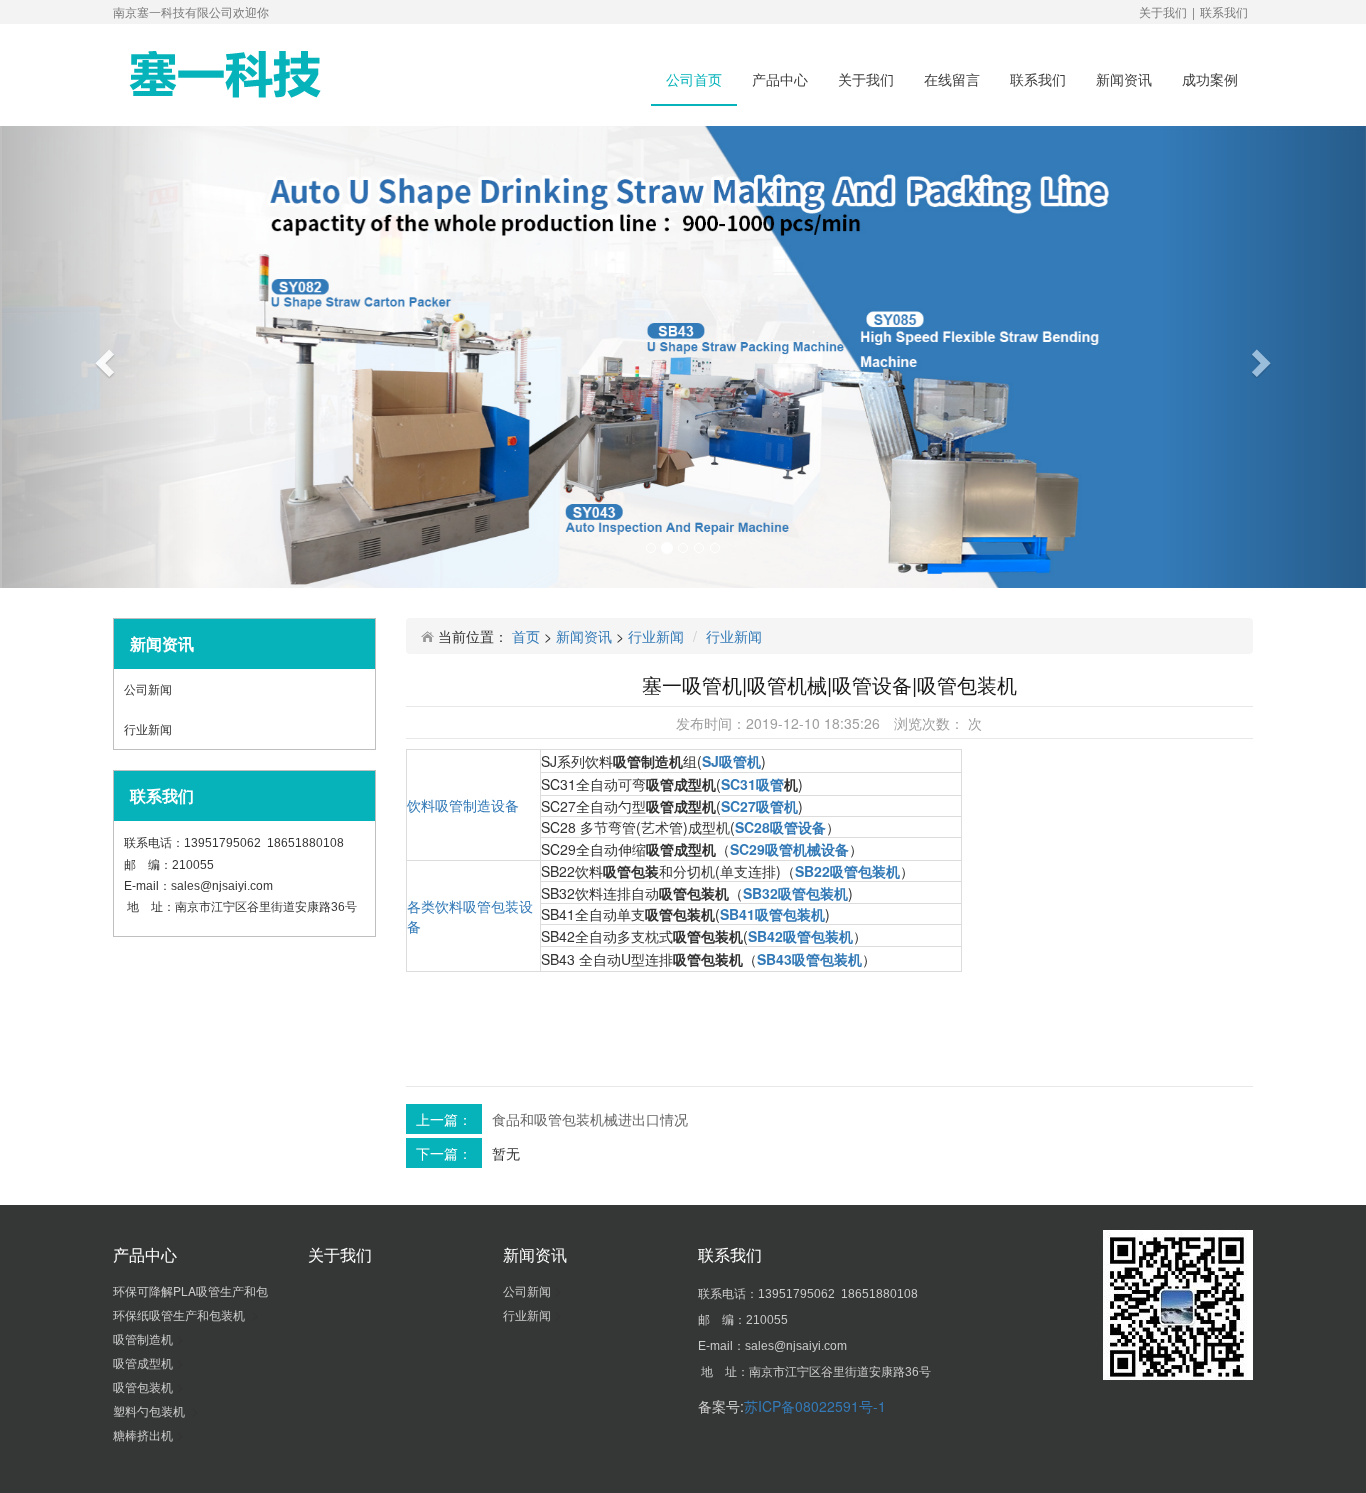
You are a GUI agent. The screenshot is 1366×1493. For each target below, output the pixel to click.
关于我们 (1163, 11)
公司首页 (694, 79)
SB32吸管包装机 (795, 893)
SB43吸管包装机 (809, 959)
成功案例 (1210, 79)
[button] (102, 357)
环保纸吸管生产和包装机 (182, 1314)
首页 (526, 636)
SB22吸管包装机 (847, 871)
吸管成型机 (144, 1362)
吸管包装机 (144, 1386)
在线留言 (952, 79)
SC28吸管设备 (780, 827)
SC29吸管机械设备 (789, 849)
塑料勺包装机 (152, 1410)
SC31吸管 (752, 784)
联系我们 (1224, 11)
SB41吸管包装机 (772, 914)
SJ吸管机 (731, 761)
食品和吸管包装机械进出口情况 (590, 1119)
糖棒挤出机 (144, 1434)
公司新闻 (149, 688)
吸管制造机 (144, 1338)
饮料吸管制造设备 (463, 805)
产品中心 (780, 79)
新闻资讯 (1124, 79)
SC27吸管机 (759, 806)
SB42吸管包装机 (800, 936)
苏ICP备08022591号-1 (815, 1406)
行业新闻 (149, 728)
